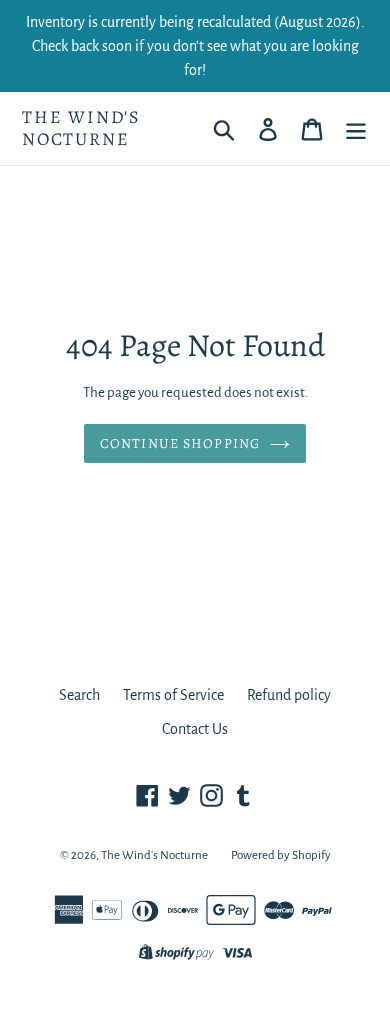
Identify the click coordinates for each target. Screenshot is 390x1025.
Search (79, 695)
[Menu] (356, 128)
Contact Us (195, 729)
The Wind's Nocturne (81, 128)
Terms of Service (173, 695)
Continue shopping (180, 443)
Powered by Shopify (281, 855)
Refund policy (289, 695)
